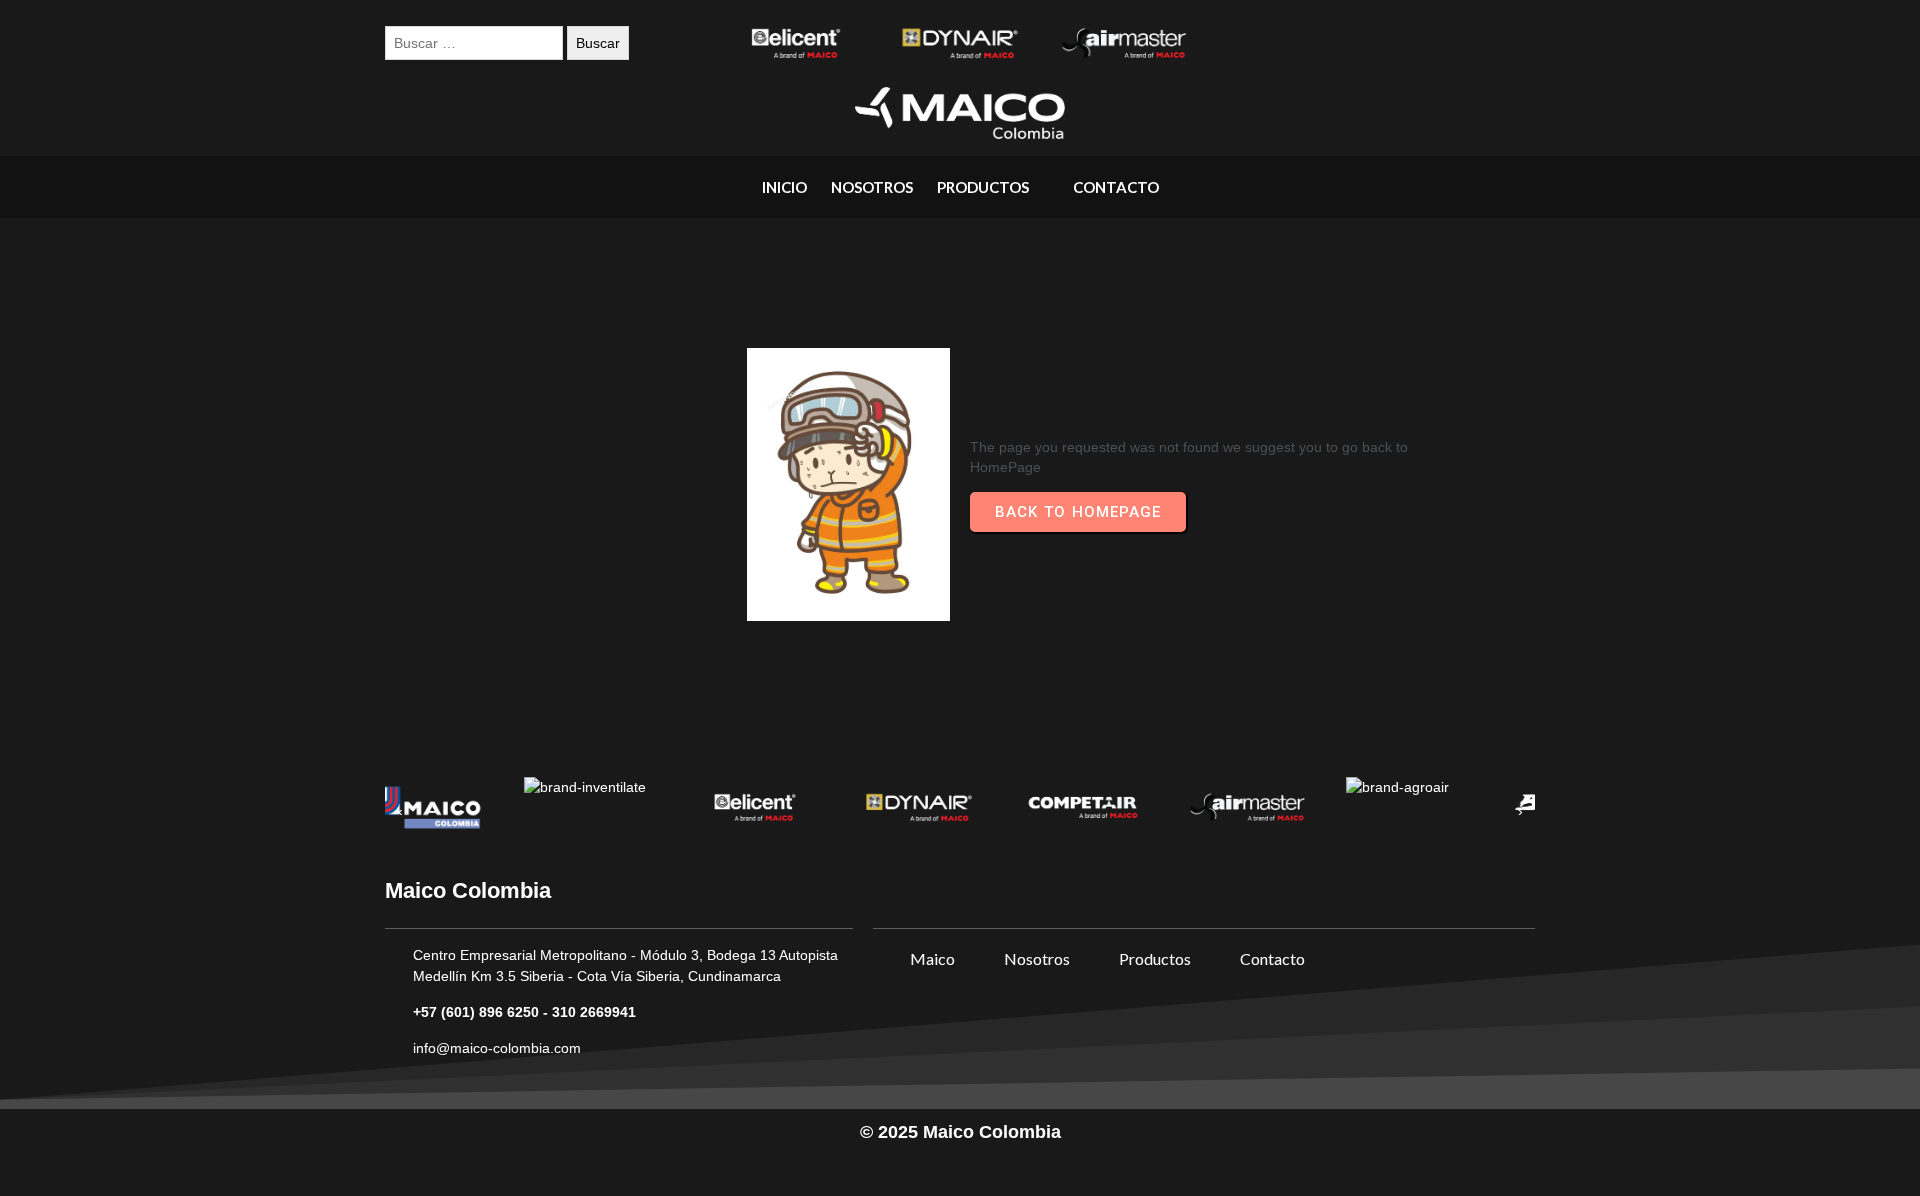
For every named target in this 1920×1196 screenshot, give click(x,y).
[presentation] (400, 812)
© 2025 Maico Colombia (960, 1132)
